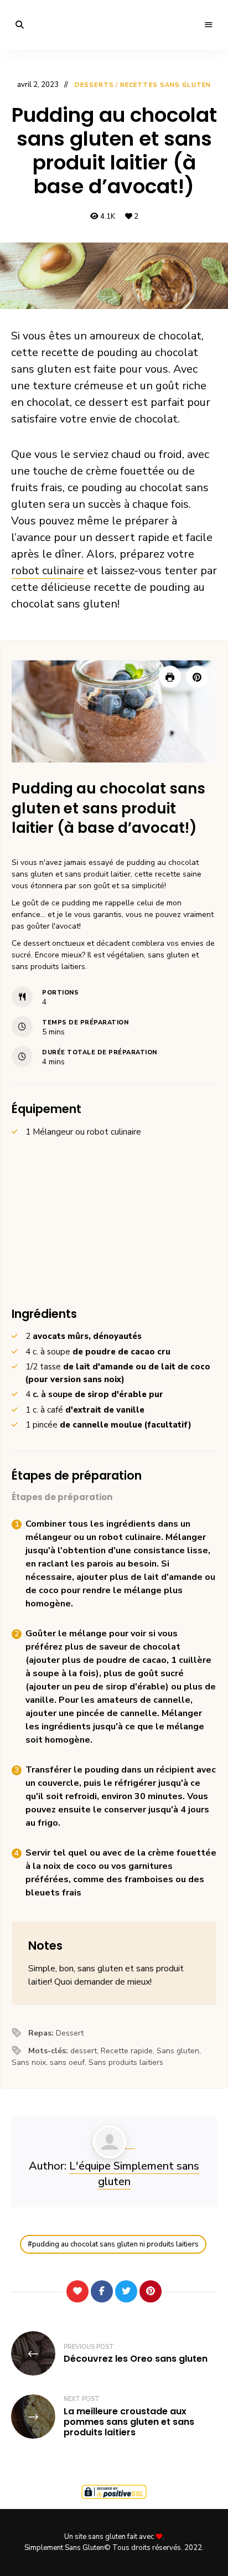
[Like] (77, 2291)
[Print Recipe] (170, 677)
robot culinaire (48, 571)
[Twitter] (126, 2291)
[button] (197, 677)
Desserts (94, 85)
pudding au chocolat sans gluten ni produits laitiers (115, 2244)
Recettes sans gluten (165, 85)
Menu (209, 25)
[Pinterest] (151, 2291)
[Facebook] (102, 2291)
